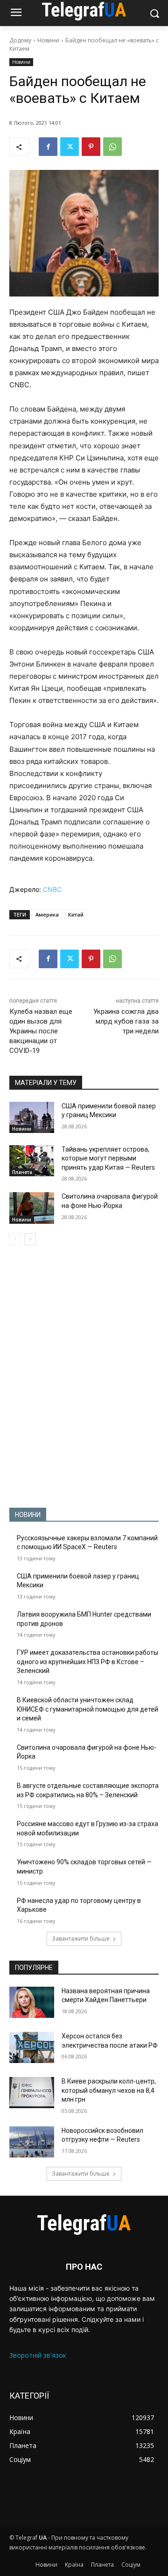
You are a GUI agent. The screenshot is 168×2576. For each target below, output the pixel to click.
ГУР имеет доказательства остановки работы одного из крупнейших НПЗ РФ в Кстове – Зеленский (87, 1662)
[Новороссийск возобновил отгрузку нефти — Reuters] (32, 2142)
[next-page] (30, 1239)
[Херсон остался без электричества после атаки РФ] (32, 2047)
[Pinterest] (91, 147)
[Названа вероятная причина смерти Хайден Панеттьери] (32, 2002)
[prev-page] (15, 1239)
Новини (48, 40)
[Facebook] (48, 147)
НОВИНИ (28, 1515)
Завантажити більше (81, 1939)
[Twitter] (70, 147)
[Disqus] (84, 1376)
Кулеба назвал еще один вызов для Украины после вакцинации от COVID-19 (41, 1031)
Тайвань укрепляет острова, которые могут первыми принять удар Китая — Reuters (108, 1158)
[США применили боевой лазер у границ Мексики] (32, 1117)
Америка (47, 914)
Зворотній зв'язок (38, 2355)
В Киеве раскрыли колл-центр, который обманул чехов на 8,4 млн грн (109, 2090)
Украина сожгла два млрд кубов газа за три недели (126, 1021)
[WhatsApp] (112, 147)
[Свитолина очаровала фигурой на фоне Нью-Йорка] (32, 1208)
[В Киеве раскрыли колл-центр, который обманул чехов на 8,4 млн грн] (32, 2093)
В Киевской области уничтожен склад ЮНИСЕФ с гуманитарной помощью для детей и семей (87, 1709)
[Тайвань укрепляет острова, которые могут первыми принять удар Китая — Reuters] (32, 1161)
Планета (22, 1172)
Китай (76, 914)
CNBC (52, 889)
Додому (20, 40)
